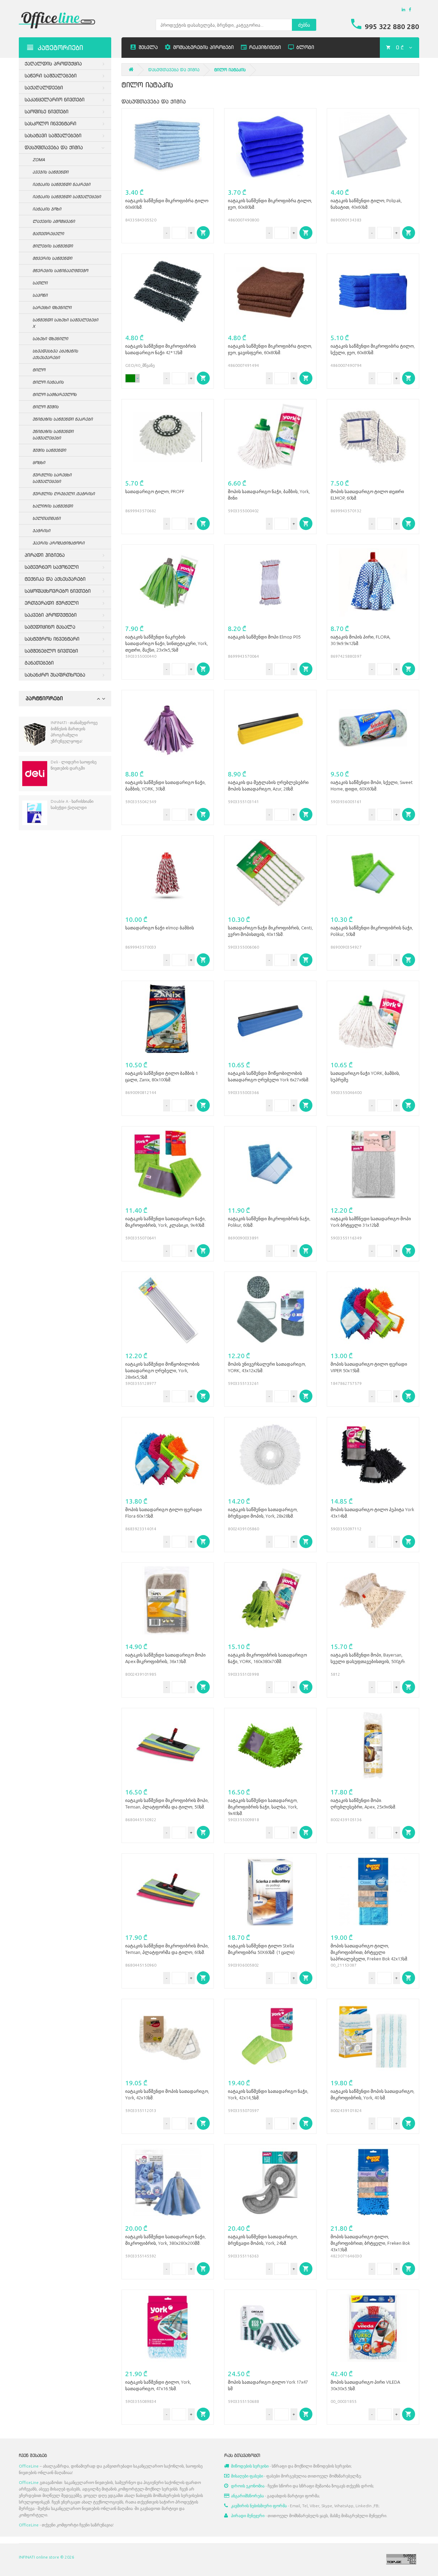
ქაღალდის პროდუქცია (53, 63)
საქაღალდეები (44, 87)
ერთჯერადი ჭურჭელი (52, 603)
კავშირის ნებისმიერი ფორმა (259, 2506)
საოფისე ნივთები (47, 111)
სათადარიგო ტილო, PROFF (155, 491)
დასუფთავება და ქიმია (54, 147)
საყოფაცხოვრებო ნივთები (58, 591)
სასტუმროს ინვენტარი (52, 639)
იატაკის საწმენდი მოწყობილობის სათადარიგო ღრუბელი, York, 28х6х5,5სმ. (162, 1370)
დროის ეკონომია (248, 2486)
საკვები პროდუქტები (51, 615)
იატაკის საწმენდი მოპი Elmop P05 (264, 637)
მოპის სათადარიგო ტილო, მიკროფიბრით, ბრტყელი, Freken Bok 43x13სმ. (370, 2243)
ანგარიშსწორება (247, 2496)
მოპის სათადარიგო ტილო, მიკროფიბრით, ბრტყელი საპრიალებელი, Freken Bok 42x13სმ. (369, 1952)
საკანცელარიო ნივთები (55, 99)
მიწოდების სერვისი (250, 2466)
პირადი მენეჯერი (248, 2516)
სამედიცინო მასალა (50, 627)
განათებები (39, 663)
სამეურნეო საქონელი (52, 567)
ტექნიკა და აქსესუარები (55, 579)
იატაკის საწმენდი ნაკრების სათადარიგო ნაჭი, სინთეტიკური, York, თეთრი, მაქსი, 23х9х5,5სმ (166, 643)
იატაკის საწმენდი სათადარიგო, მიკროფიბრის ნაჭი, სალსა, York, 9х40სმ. (263, 1807)
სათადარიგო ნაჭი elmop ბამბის (160, 928)
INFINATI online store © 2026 (47, 2557)
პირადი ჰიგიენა (45, 555)
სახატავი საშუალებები (53, 135)
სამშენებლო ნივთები (51, 651)
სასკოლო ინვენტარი (50, 123)
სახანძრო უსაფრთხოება (55, 675)
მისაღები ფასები (247, 2476)
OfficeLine (29, 2466)
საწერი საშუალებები (51, 75)
